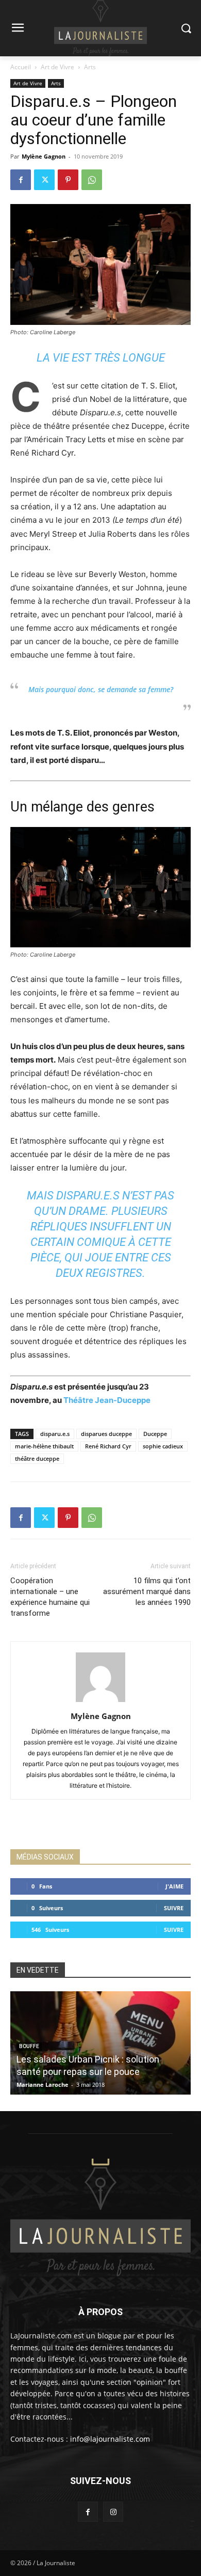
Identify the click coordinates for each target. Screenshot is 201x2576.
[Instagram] (113, 2512)
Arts (90, 67)
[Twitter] (44, 180)
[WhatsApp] (92, 180)
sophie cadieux (163, 1446)
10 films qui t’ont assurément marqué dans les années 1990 (147, 1591)
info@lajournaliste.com (110, 2439)
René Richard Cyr (108, 1446)
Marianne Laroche (43, 2085)
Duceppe (155, 1434)
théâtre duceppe (37, 1458)
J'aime (174, 1886)
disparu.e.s (55, 1434)
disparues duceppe (106, 1434)
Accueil (21, 67)
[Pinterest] (68, 180)
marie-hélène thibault (44, 1446)
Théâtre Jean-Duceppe (107, 1400)
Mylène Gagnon (44, 156)
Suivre (174, 1908)
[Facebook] (21, 180)
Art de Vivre (57, 67)
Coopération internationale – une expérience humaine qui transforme (50, 1597)
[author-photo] (100, 1702)
